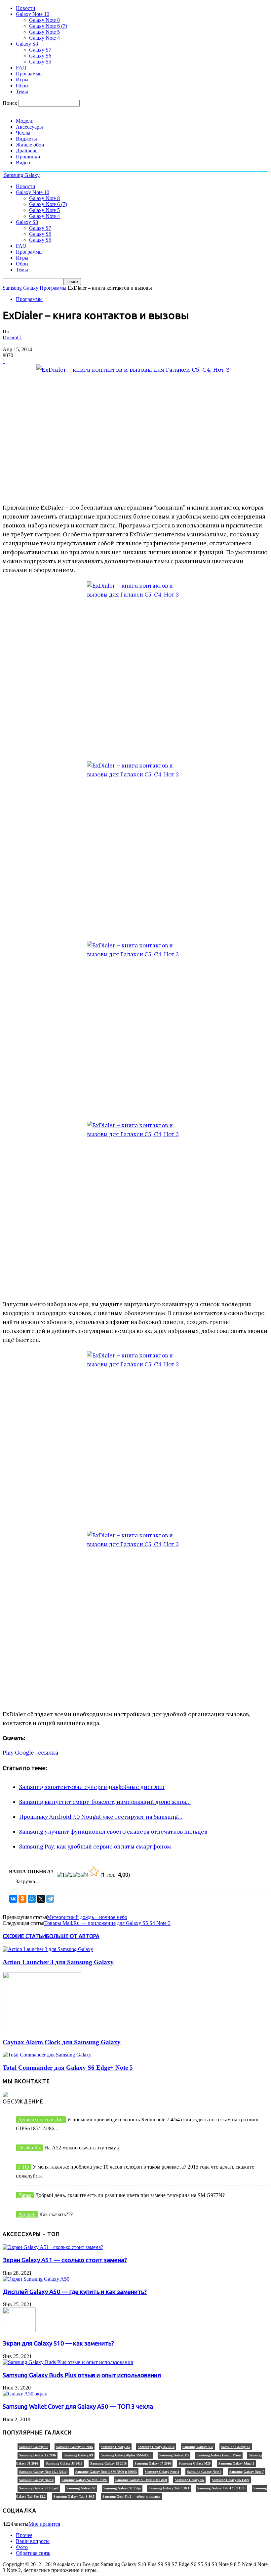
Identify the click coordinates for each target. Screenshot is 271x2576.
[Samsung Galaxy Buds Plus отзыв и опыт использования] (68, 2362)
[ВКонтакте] (13, 1899)
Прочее (24, 2535)
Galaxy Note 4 (44, 38)
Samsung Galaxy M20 (195, 2463)
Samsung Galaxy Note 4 (162, 2472)
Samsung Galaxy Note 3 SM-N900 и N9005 (106, 2472)
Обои (22, 85)
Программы (29, 74)
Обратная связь (33, 2553)
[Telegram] (50, 1899)
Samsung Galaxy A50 (198, 2447)
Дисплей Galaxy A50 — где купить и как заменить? (75, 2292)
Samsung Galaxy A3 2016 (75, 2447)
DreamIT (12, 337)
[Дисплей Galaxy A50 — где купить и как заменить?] (36, 2279)
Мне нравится (44, 2524)
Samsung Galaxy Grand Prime (219, 2455)
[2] (69, 1875)
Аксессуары (29, 127)
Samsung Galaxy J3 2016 (64, 2463)
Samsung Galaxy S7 (81, 2488)
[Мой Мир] (32, 1899)
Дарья (25, 2195)
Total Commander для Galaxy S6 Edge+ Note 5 (68, 2068)
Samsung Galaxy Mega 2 (236, 2463)
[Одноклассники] (22, 1899)
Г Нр (24, 2167)
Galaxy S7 (40, 50)
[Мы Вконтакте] (5, 2095)
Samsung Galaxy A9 (78, 2455)
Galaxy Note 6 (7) (48, 26)
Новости (26, 8)
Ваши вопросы (33, 2541)
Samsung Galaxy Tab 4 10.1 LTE (221, 2488)
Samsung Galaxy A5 (115, 2447)
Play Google (18, 1753)
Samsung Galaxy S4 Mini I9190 (84, 2480)
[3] (77, 1875)
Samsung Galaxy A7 (236, 2447)
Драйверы (27, 151)
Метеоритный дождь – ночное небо (87, 1917)
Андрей (27, 2214)
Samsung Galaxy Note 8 (36, 2480)
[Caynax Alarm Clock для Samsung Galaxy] (42, 2029)
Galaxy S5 (40, 62)
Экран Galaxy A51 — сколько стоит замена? (65, 2260)
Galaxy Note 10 (33, 14)
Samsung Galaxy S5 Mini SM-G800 (141, 2480)
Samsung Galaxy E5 (174, 2455)
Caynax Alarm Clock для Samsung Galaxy (62, 2042)
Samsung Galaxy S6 (189, 2480)
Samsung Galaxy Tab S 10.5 (74, 2496)
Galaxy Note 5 (44, 32)
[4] (85, 1875)
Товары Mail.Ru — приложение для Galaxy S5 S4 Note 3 (107, 1923)
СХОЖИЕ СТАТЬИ (24, 1936)
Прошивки (28, 157)
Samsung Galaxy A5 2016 (156, 2447)
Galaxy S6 (40, 56)
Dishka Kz (29, 2148)
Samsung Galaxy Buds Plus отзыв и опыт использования (82, 2375)
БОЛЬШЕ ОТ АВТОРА (73, 1936)
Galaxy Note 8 (44, 20)
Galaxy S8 (27, 44)
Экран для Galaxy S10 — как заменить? (58, 2343)
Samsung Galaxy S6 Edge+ (39, 2488)
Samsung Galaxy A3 (34, 2447)
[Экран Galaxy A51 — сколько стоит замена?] (53, 2247)
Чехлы (23, 133)
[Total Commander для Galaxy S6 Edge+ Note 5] (47, 2055)
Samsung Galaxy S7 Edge (122, 2488)
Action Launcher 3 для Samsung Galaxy (58, 1962)
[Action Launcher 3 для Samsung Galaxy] (48, 1949)
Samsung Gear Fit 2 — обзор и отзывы (131, 2496)
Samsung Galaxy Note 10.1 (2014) (43, 2472)
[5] (94, 1871)
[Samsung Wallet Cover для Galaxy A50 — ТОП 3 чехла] (25, 2394)
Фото (22, 2547)
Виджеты (26, 139)
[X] (41, 1899)
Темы (22, 91)
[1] (61, 1875)
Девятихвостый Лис (41, 2119)
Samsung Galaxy (20, 288)
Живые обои (30, 145)
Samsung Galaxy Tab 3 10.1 (169, 2488)
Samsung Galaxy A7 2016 (38, 2455)
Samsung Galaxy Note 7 (247, 2472)
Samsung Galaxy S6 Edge (231, 2480)
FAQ (21, 68)
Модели (25, 121)
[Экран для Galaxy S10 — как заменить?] (19, 2330)
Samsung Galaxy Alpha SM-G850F (126, 2455)
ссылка (48, 1753)
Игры (22, 80)
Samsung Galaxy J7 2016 (153, 2463)
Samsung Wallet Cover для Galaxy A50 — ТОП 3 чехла (78, 2407)
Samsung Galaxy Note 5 (204, 2472)
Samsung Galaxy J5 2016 (108, 2463)
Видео (23, 163)
